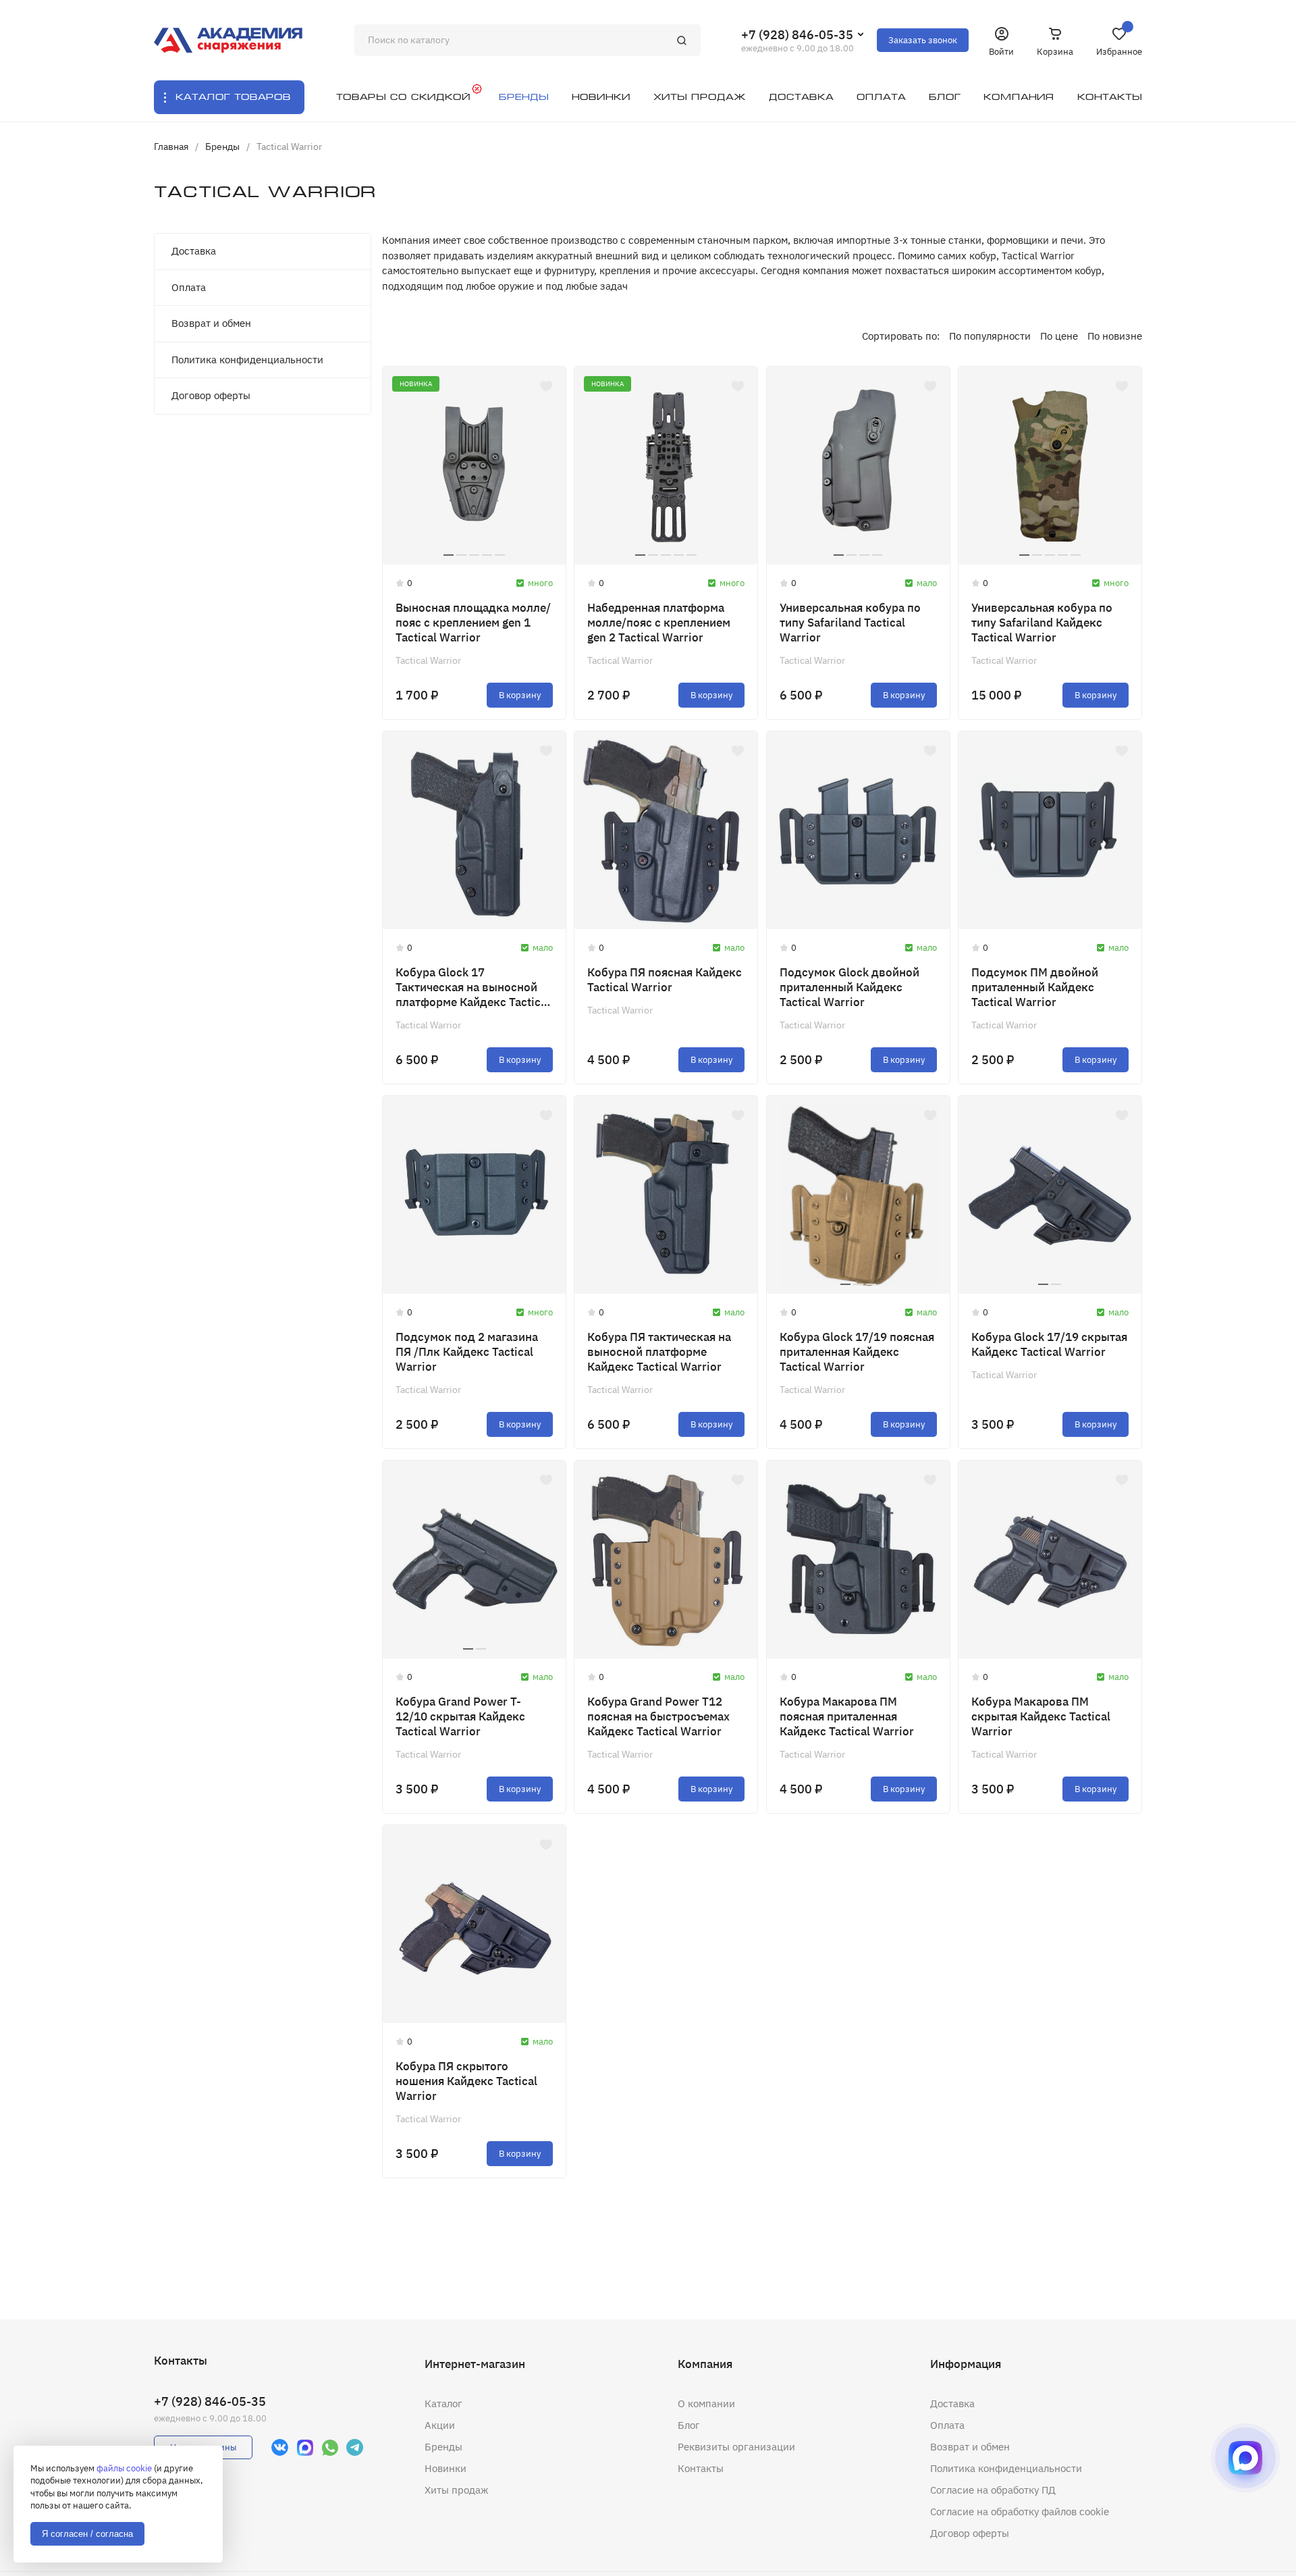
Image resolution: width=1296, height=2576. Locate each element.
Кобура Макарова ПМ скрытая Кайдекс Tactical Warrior (1041, 1716)
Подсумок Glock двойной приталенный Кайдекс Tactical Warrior (849, 987)
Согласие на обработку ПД (993, 2490)
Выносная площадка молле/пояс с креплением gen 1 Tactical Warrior (473, 623)
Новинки (446, 2468)
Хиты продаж (457, 2490)
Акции (440, 2425)
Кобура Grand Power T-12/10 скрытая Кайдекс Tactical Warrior (460, 1716)
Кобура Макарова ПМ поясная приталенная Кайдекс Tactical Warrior (847, 1716)
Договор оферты (211, 395)
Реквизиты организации (736, 2447)
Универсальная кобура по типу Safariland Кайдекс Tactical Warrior (1042, 623)
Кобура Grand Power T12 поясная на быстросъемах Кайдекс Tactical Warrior (658, 1716)
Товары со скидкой (403, 97)
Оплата (189, 287)
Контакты (701, 2468)
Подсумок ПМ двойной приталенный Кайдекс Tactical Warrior (1035, 987)
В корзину (520, 695)
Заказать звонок (923, 40)
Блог (689, 2425)
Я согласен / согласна (87, 2534)
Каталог (443, 2403)
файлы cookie (124, 2468)
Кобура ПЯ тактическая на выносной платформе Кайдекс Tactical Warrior (659, 1352)
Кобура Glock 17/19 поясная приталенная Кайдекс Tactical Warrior (857, 1352)
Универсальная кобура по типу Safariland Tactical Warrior (850, 623)
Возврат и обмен (211, 323)
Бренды (443, 2447)
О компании (706, 2403)
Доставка (194, 251)
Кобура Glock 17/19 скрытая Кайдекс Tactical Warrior (1049, 1344)
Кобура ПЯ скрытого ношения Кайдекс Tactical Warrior (466, 2081)
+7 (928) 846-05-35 (797, 35)
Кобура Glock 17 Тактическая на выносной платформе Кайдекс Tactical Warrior (473, 987)
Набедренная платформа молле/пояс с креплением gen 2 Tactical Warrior (659, 623)
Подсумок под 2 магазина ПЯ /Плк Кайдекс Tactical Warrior (467, 1352)
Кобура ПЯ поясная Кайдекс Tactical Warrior (665, 980)
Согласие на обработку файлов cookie (1020, 2512)
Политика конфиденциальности (247, 360)
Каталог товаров (233, 97)
